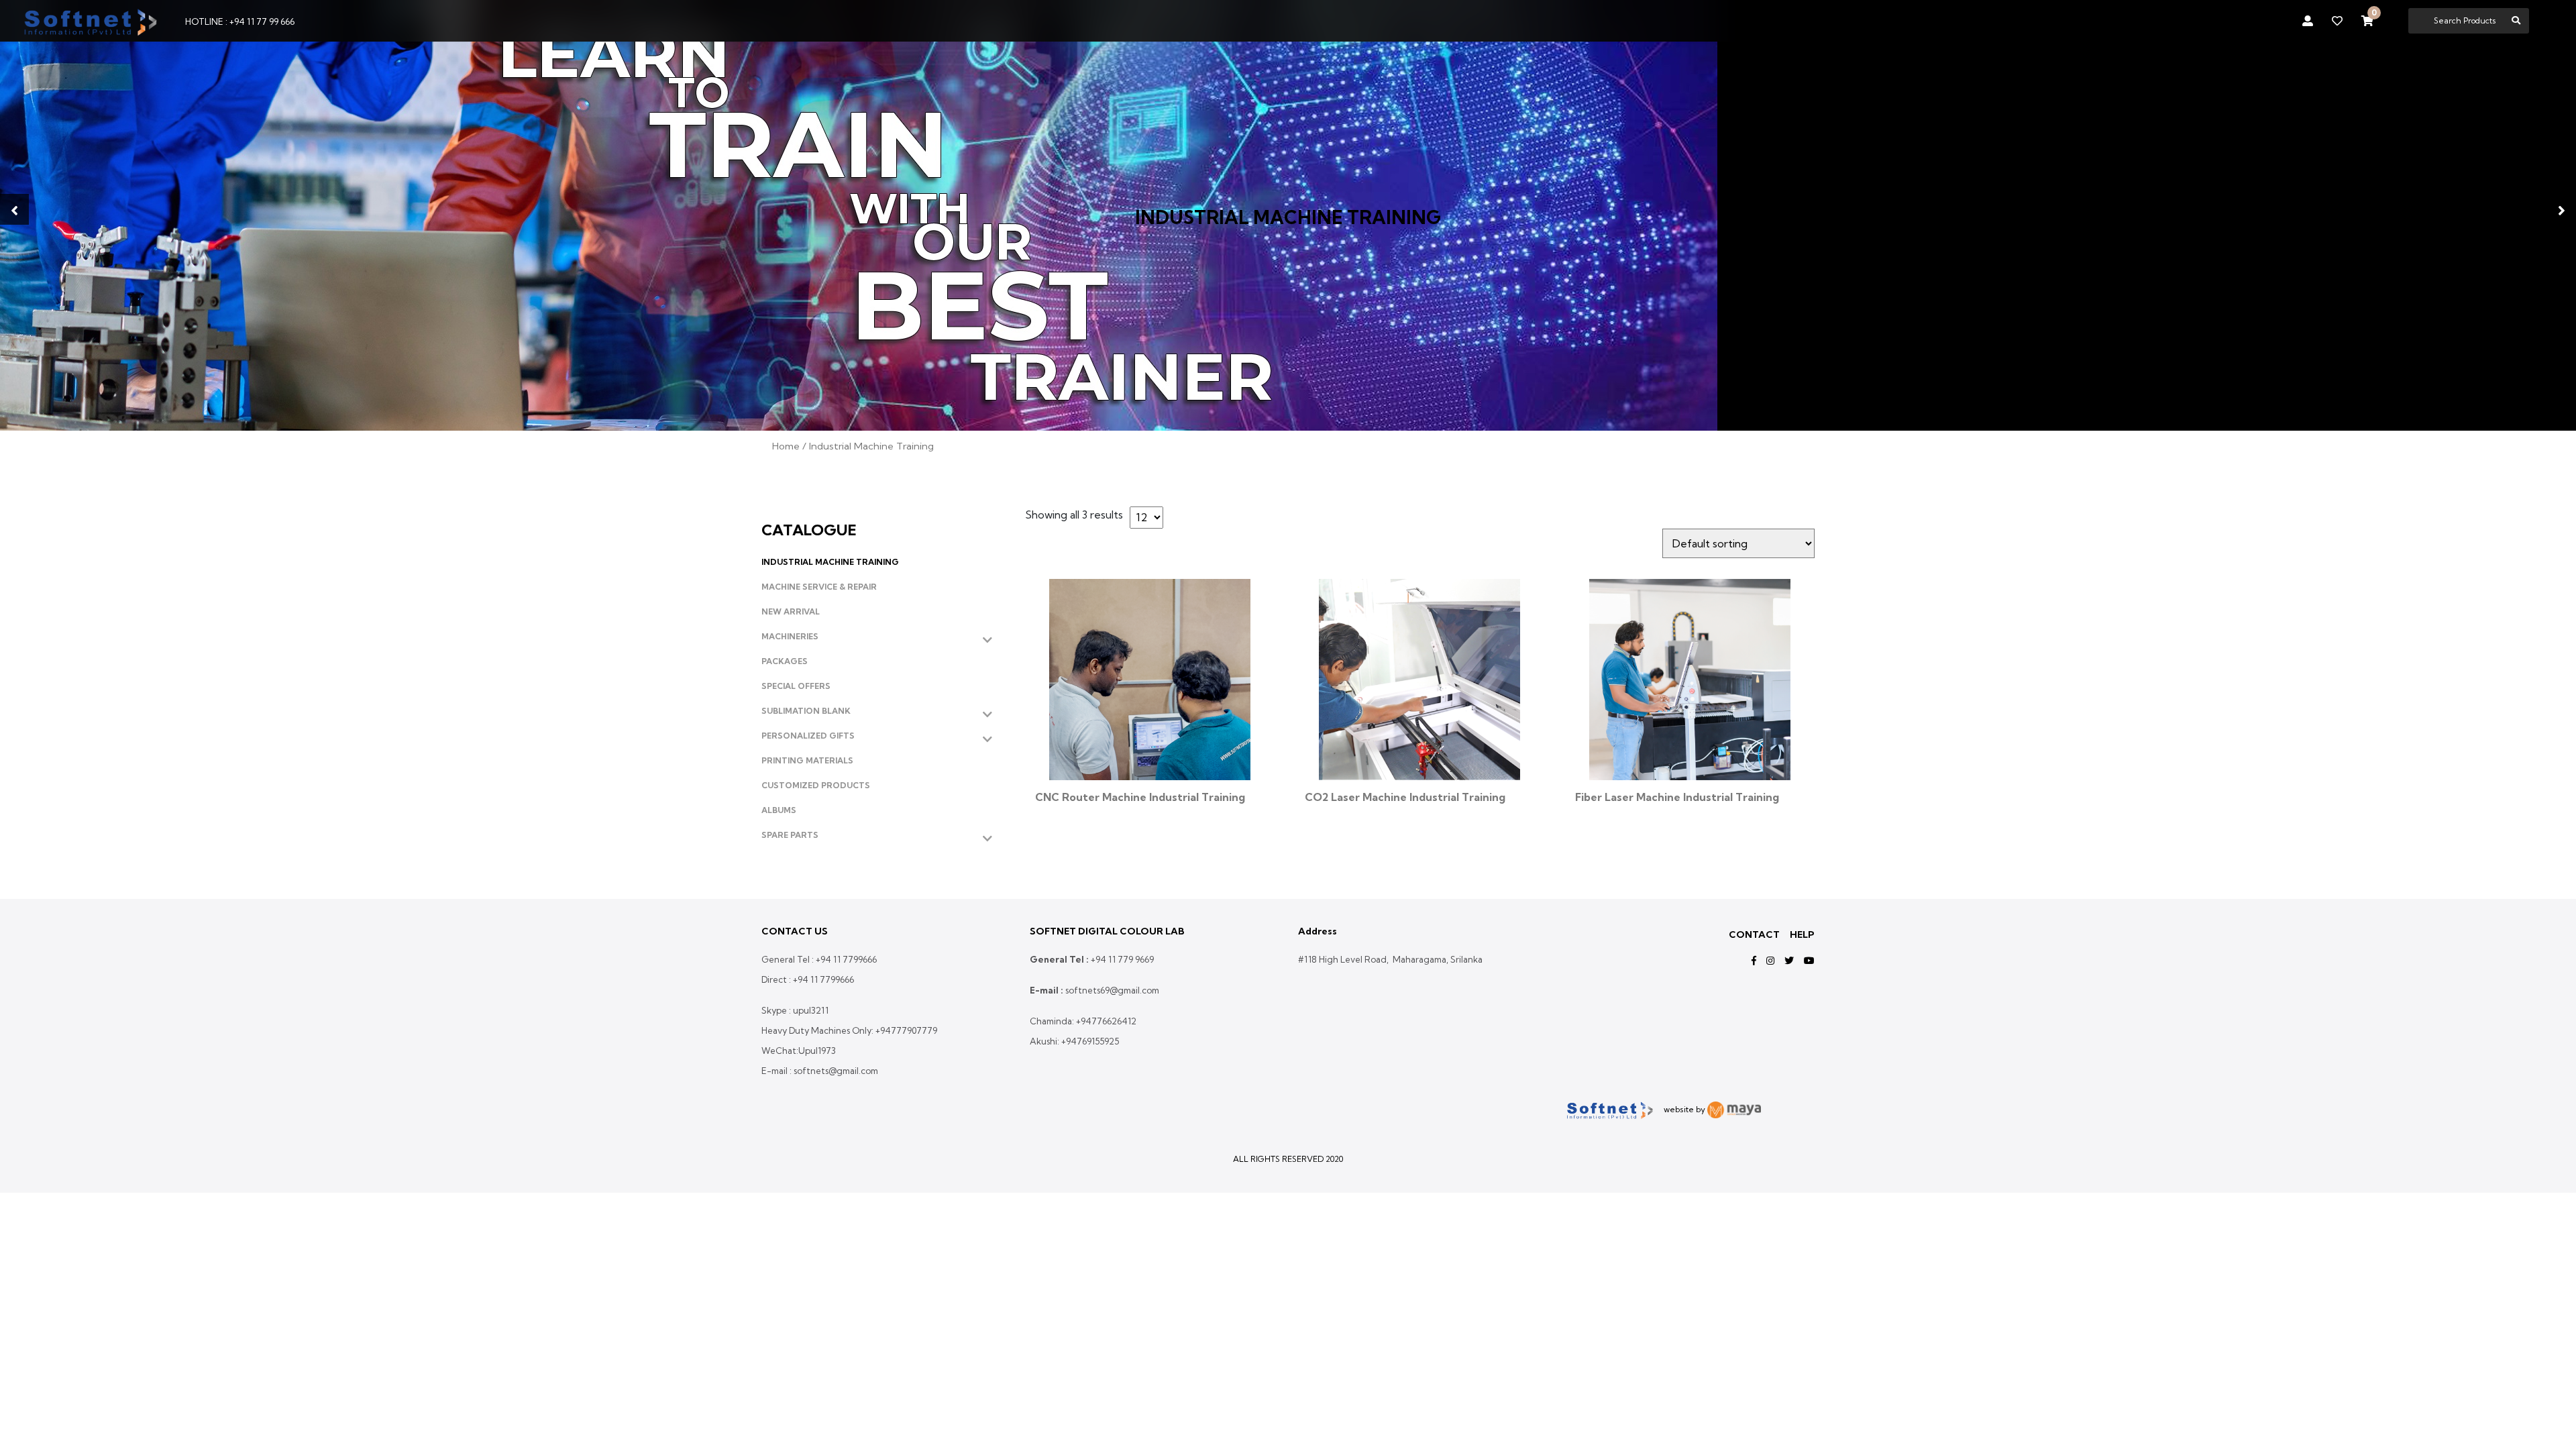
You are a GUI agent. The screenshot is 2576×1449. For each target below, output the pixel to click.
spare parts (790, 835)
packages (785, 661)
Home (786, 446)
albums (779, 810)
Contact (1754, 934)
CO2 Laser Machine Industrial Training (1405, 797)
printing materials (807, 760)
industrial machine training (830, 562)
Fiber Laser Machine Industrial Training (1677, 797)
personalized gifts (808, 736)
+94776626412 (1106, 1021)
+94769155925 (1090, 1041)
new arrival (791, 611)
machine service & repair (819, 587)
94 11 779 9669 (1125, 959)
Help (1802, 934)
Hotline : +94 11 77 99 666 (240, 21)
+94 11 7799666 (846, 959)
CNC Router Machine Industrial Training (1140, 797)
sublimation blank (806, 711)
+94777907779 (906, 1030)
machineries (790, 636)
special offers (796, 686)
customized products (816, 785)
